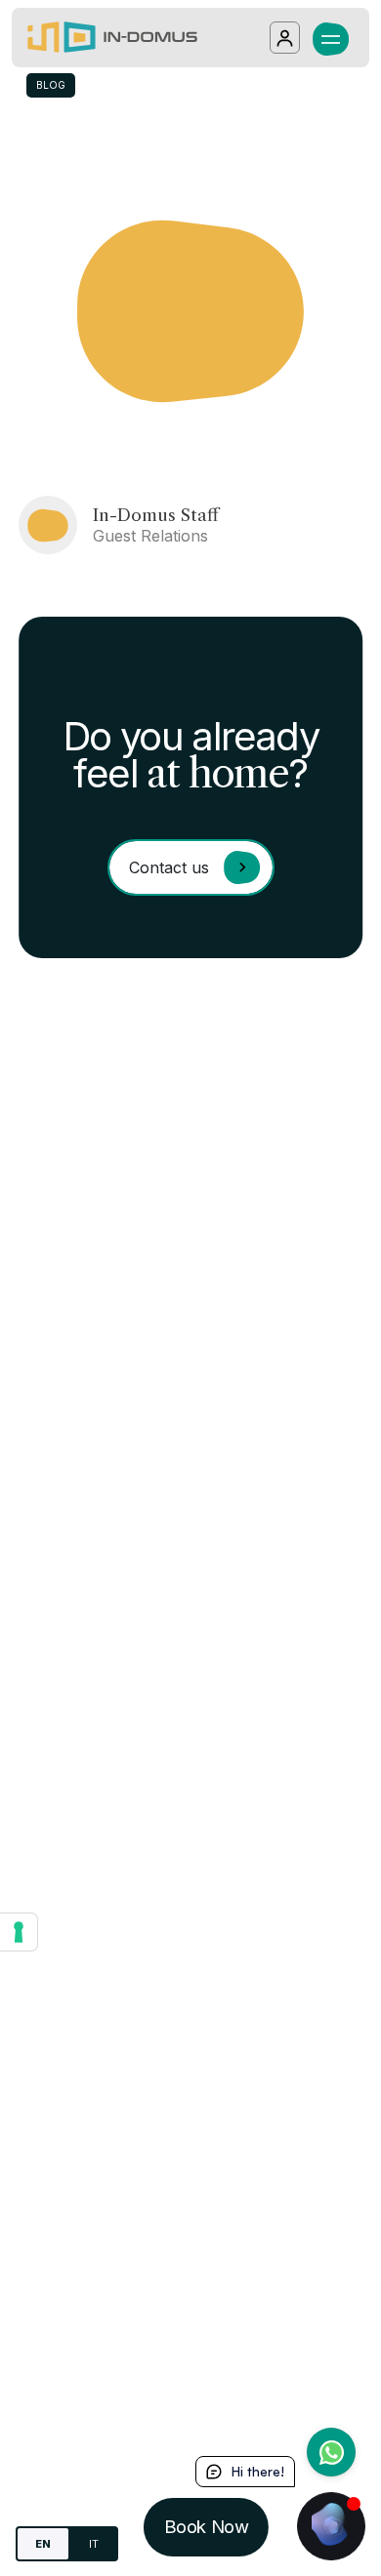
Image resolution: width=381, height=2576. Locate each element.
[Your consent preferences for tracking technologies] (19, 1932)
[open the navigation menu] (331, 37)
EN (43, 2544)
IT (94, 2544)
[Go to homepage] (112, 38)
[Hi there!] (331, 2526)
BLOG (51, 85)
